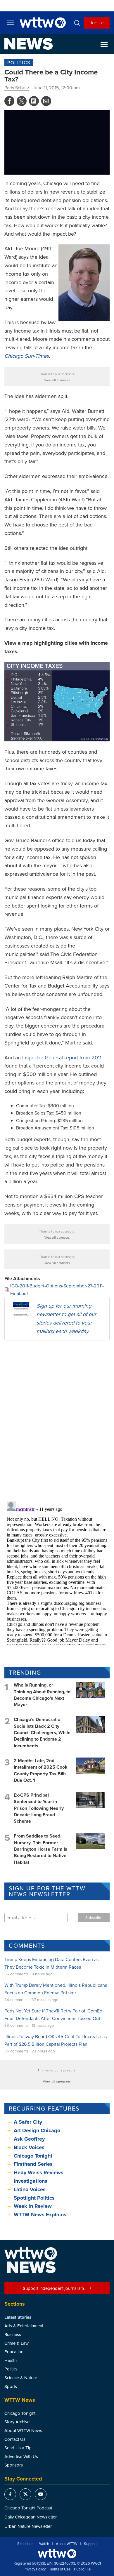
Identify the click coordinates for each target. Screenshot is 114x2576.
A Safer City (28, 2122)
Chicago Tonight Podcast (28, 2508)
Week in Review (33, 2206)
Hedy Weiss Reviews (39, 2172)
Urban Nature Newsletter (28, 2526)
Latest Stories (18, 2317)
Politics (19, 62)
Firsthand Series (33, 2164)
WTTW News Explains (41, 2215)
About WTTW (66, 2544)
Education (14, 2352)
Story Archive (17, 2422)
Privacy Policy (34, 2569)
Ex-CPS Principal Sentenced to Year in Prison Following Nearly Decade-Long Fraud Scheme (39, 1808)
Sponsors (14, 2465)
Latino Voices (30, 2189)
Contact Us (15, 2439)
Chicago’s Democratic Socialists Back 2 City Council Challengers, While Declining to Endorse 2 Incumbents (42, 1733)
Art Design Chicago (37, 2130)
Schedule (25, 2544)
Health (11, 2360)
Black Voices (29, 2147)
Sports (11, 2386)
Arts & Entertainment (24, 2326)
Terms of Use (60, 2569)
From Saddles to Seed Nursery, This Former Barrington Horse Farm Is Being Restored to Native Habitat (40, 1849)
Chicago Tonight (33, 2156)
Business (13, 2334)
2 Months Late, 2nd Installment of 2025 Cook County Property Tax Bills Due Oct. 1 (41, 1770)
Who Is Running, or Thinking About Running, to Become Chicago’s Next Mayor (42, 1695)
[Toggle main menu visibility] (10, 22)
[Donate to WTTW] (57, 2554)
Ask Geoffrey (29, 2139)
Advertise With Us (21, 2456)
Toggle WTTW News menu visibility (107, 44)
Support (90, 2544)
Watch (44, 2544)
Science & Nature (21, 2378)
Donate (97, 22)
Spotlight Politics (34, 2198)
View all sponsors (57, 380)
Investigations (31, 2181)
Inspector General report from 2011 (62, 1057)
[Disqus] (57, 1421)
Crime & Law (17, 2343)
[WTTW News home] (28, 44)
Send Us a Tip (18, 2448)
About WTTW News (23, 2430)
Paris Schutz (17, 88)
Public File (82, 2569)
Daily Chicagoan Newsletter (31, 2517)
